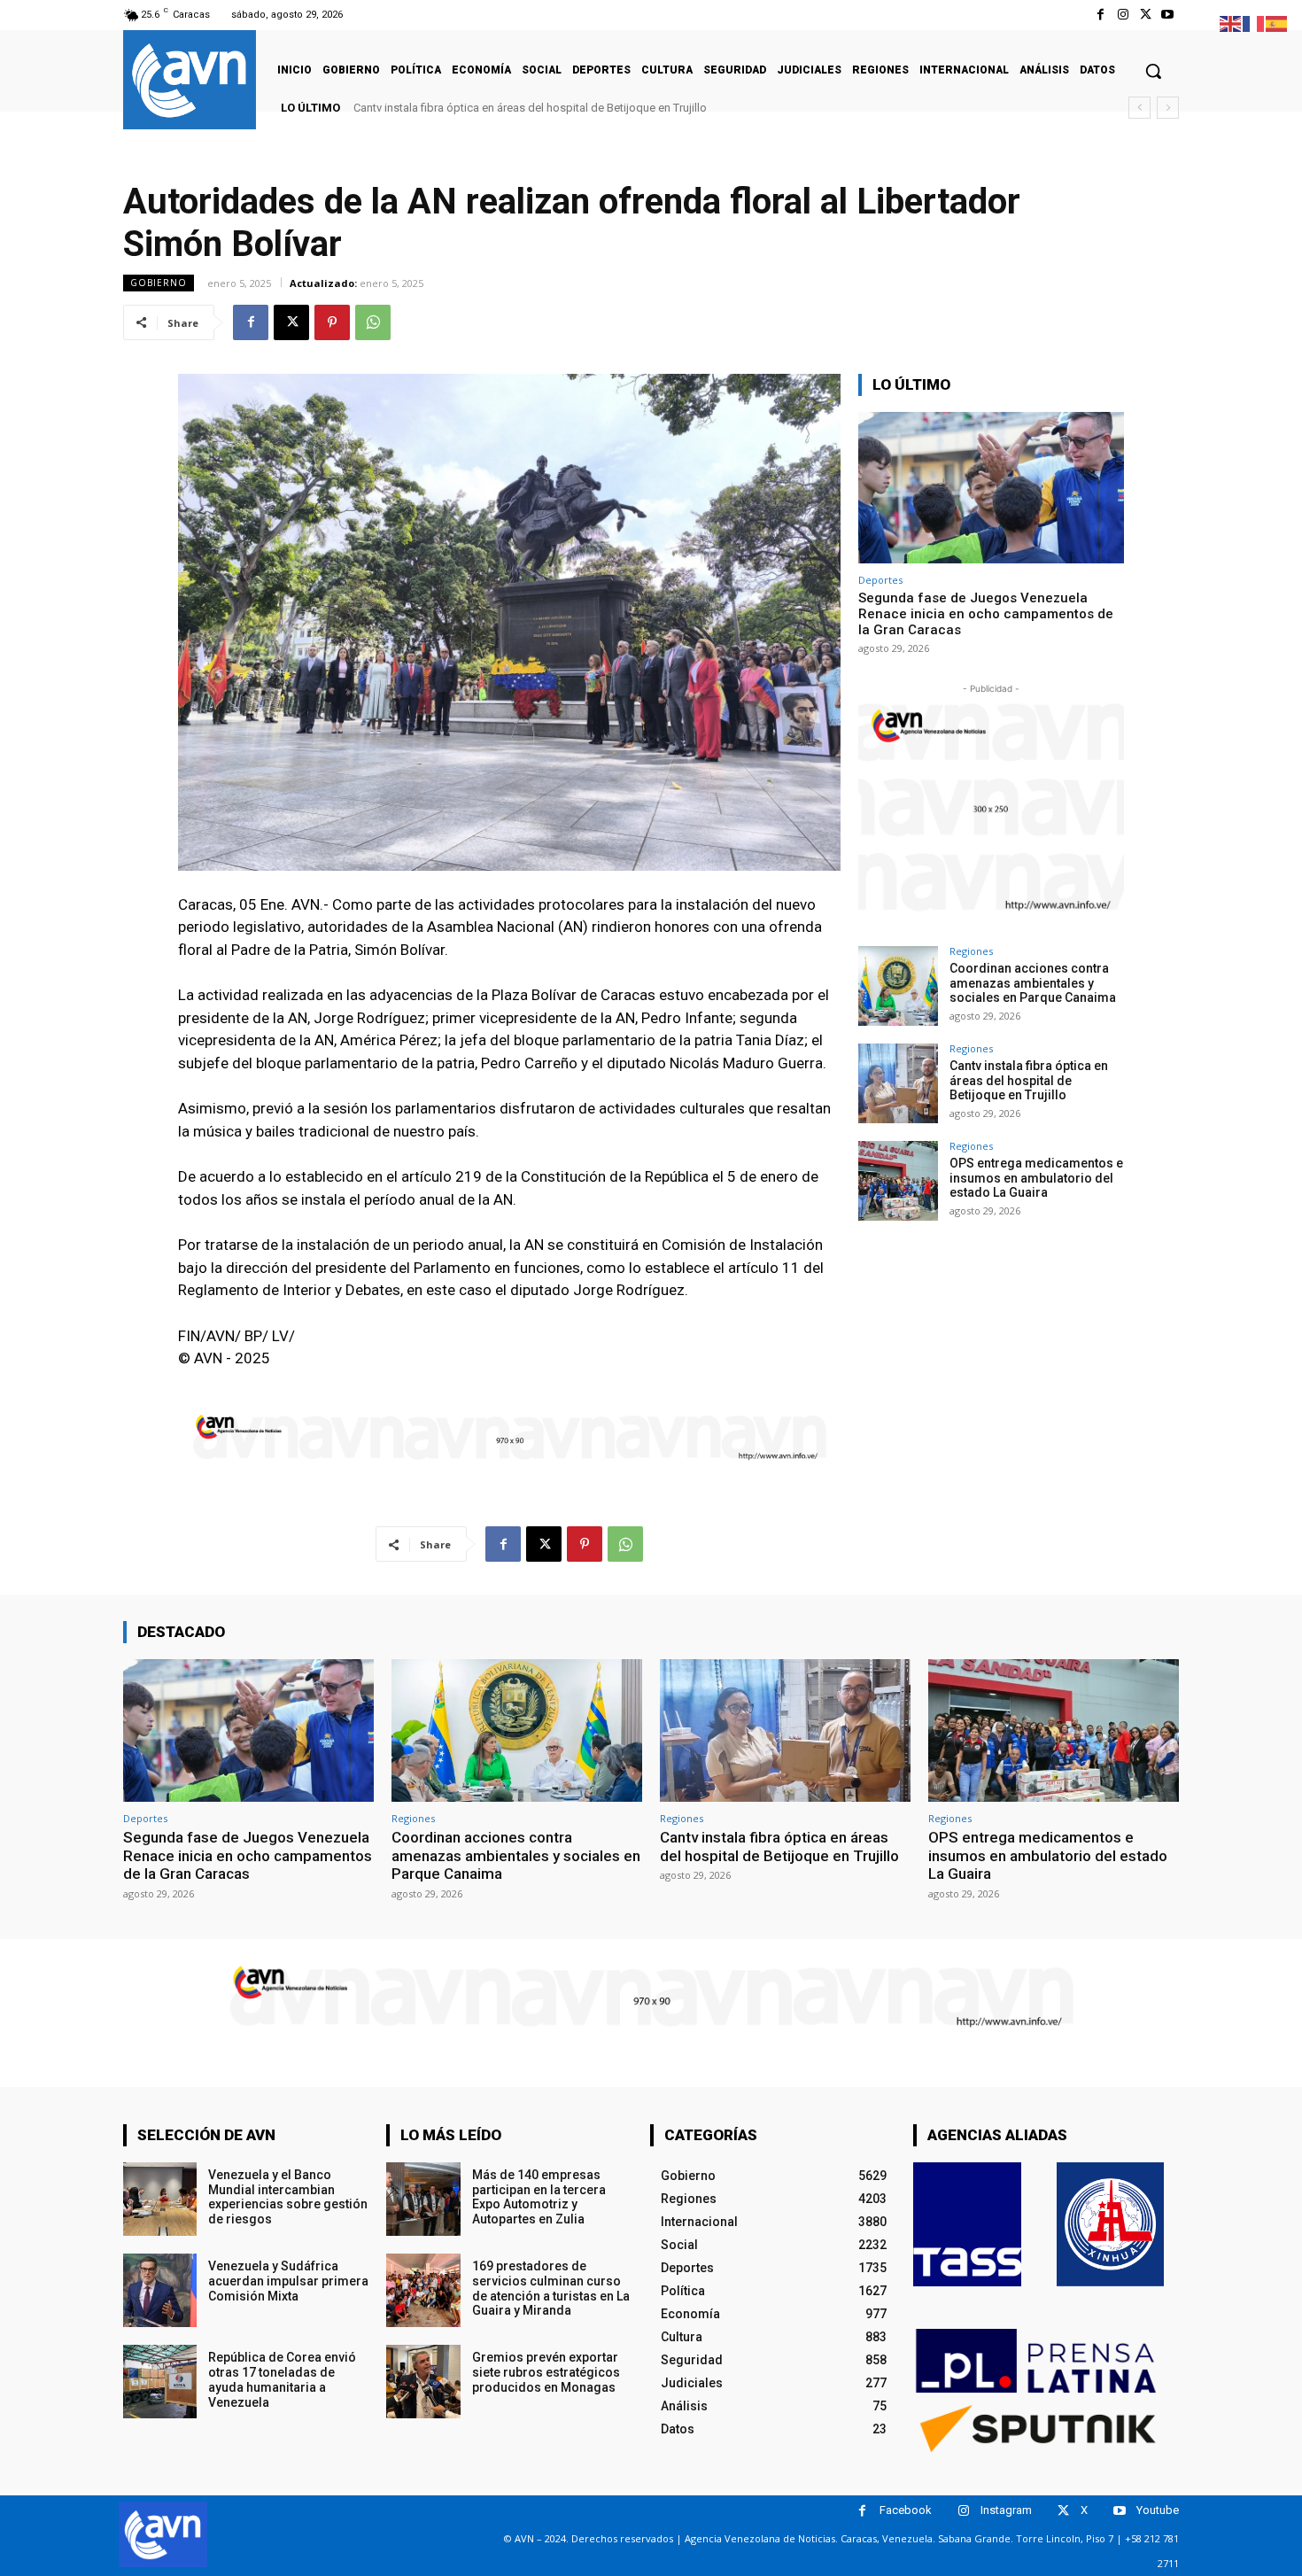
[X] (1146, 15)
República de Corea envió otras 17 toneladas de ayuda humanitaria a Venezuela (282, 2379)
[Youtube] (1168, 15)
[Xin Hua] (1111, 2224)
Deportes (880, 580)
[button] (1153, 71)
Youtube (1158, 2510)
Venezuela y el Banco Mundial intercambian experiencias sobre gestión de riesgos (288, 2197)
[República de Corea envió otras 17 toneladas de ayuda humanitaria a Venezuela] (160, 2382)
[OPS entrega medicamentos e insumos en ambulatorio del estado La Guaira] (898, 1181)
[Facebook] (1100, 15)
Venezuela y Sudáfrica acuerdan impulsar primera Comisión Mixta (288, 2281)
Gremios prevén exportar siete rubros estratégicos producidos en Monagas (546, 2372)
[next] (1168, 108)
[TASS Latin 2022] (967, 2224)
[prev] (1139, 108)
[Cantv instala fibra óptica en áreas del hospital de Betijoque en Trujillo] (898, 1083)
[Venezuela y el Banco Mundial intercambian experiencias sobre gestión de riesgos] (160, 2199)
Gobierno (159, 283)
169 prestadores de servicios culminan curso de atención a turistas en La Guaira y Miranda (551, 2288)
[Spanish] (1277, 23)
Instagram (1006, 2510)
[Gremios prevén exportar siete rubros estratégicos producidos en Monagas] (423, 2382)
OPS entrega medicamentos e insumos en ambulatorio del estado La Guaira (554, 108)
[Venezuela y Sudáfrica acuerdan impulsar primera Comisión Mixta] (160, 2290)
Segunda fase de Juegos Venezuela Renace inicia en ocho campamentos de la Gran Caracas (986, 614)
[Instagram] (1123, 15)
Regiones (971, 951)
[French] (1254, 23)
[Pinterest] (332, 322)
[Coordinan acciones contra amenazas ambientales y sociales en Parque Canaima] (898, 986)
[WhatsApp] (373, 322)
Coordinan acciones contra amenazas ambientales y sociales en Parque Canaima (1033, 983)
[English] (1231, 23)
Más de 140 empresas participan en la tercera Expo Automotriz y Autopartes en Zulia (539, 2197)
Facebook (906, 2510)
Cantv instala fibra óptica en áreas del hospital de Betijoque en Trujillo (1029, 1081)
